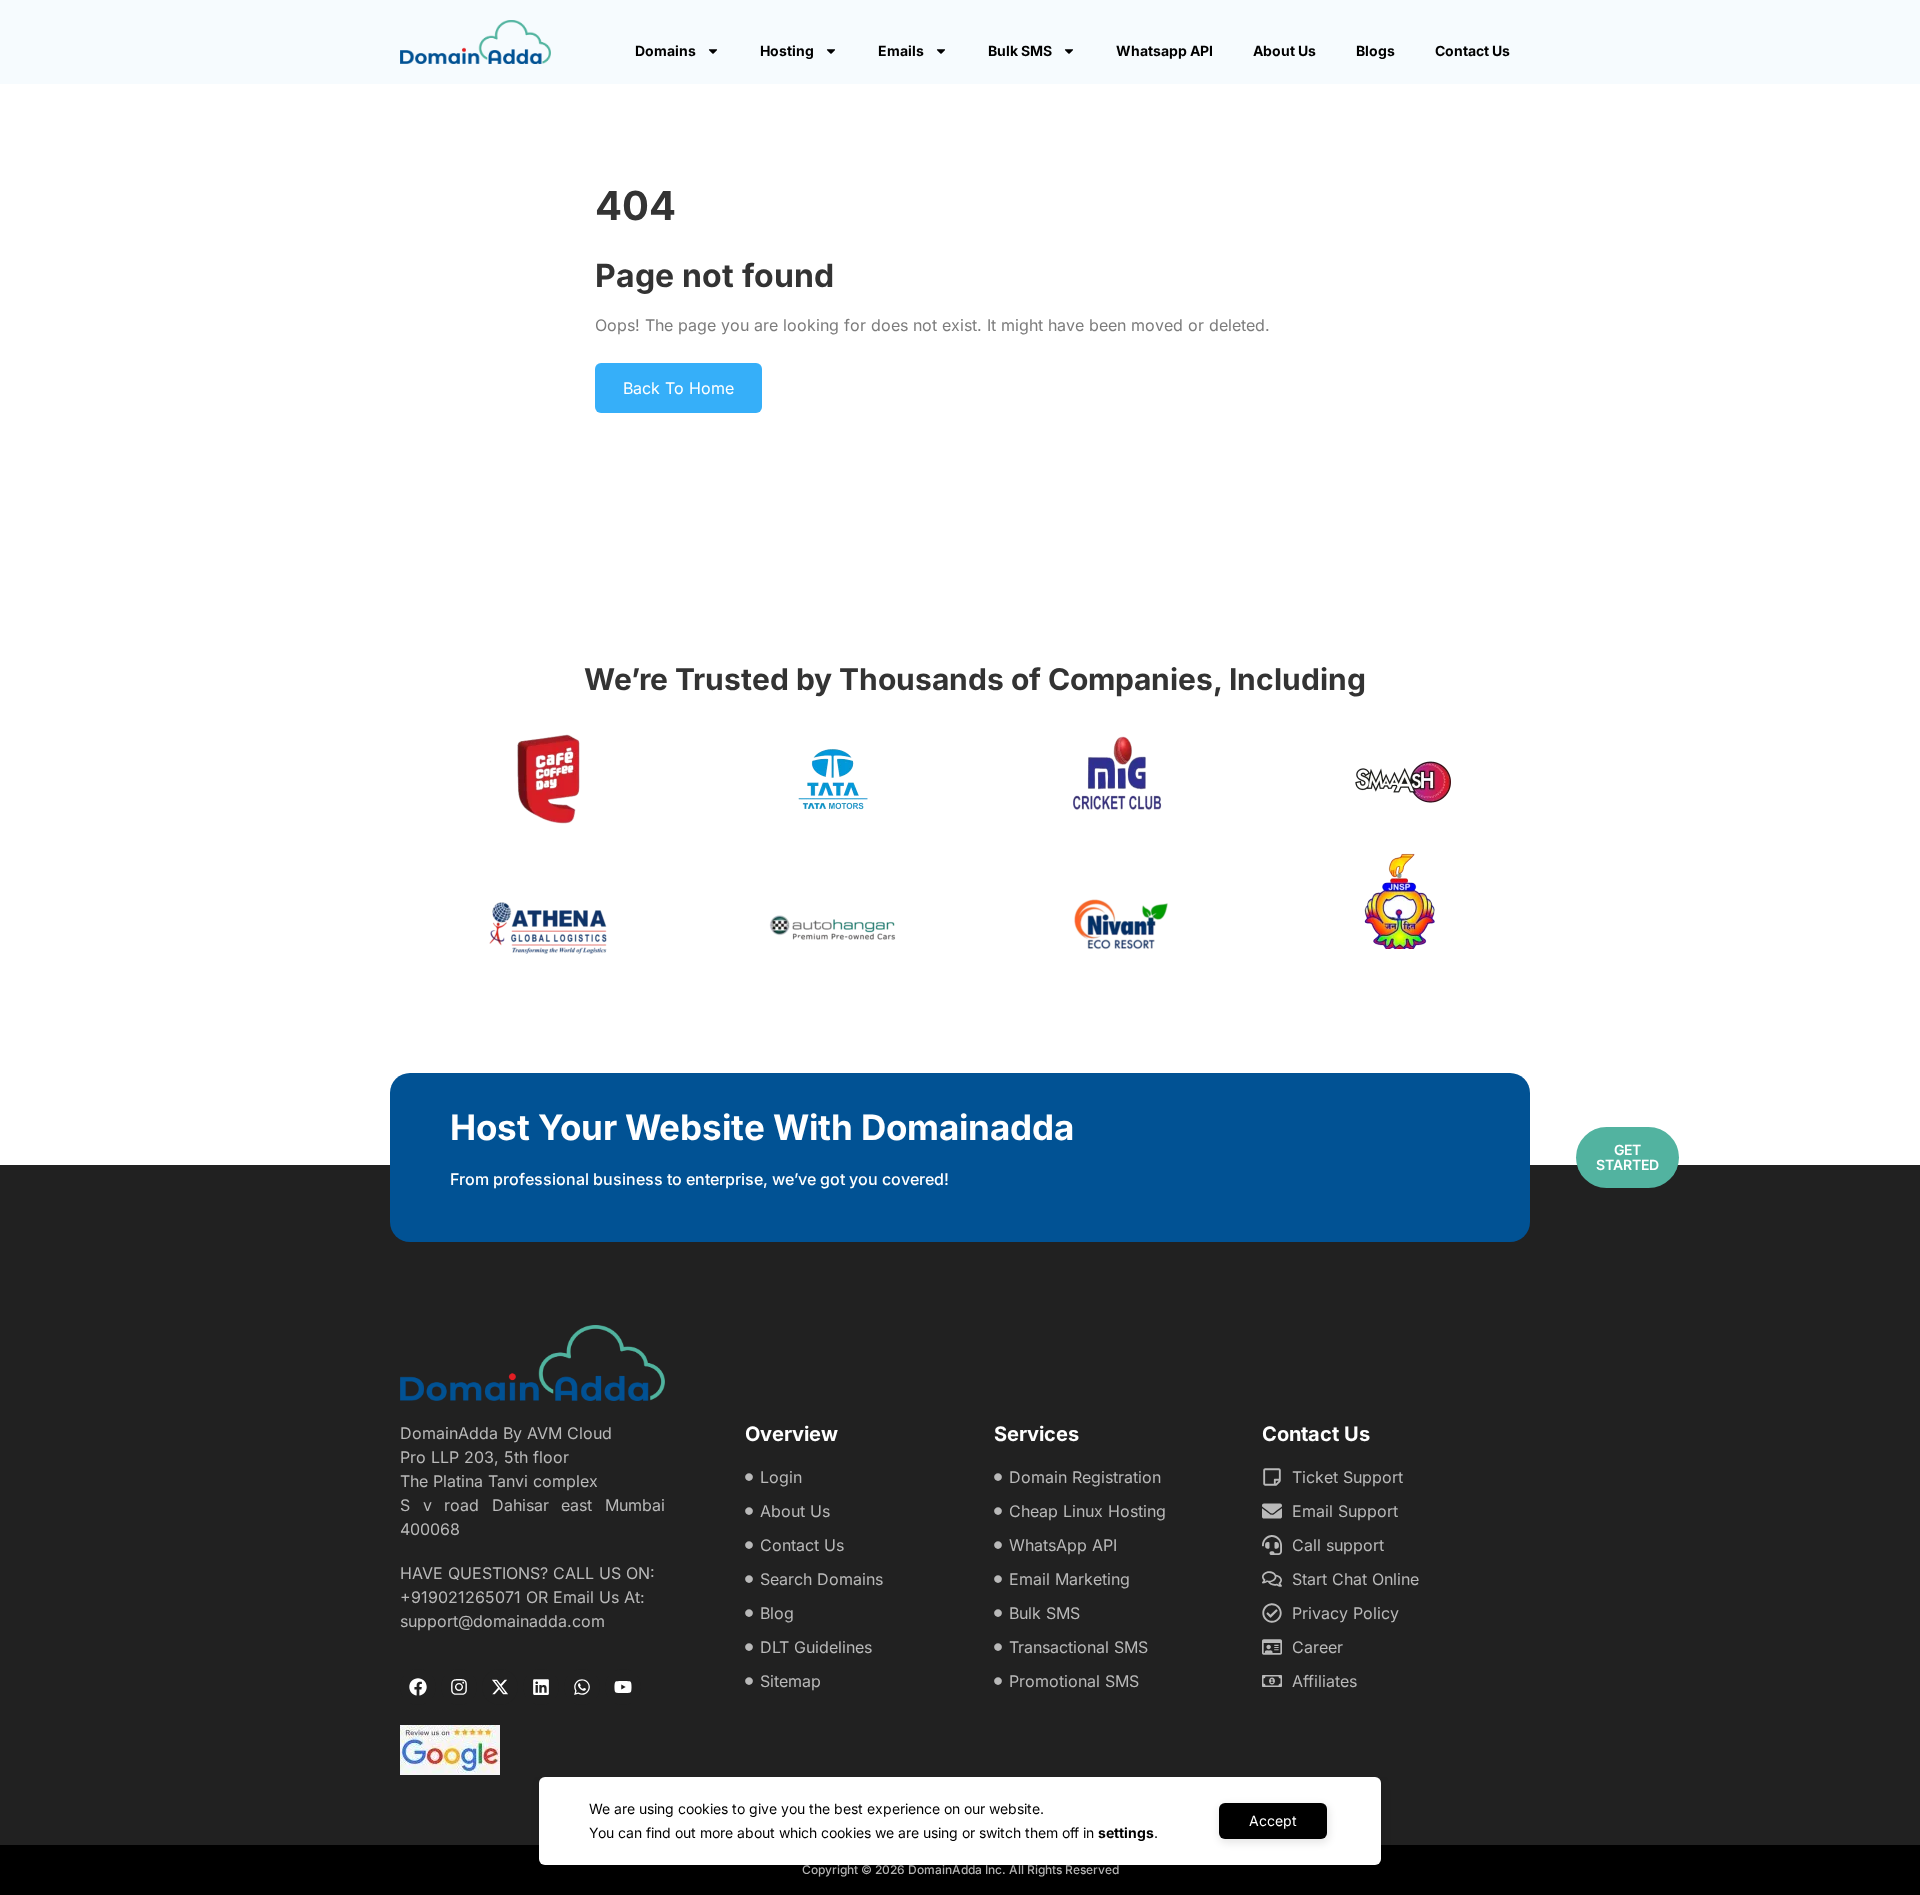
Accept (1273, 1820)
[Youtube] (623, 1687)
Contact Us (1472, 50)
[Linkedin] (541, 1687)
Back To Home (678, 388)
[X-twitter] (500, 1687)
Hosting (787, 50)
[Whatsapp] (582, 1687)
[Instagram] (459, 1687)
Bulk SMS (1020, 50)
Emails (901, 50)
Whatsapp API (1164, 50)
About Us (1284, 50)
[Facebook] (418, 1687)
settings (1126, 1832)
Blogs (1375, 50)
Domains (665, 50)
